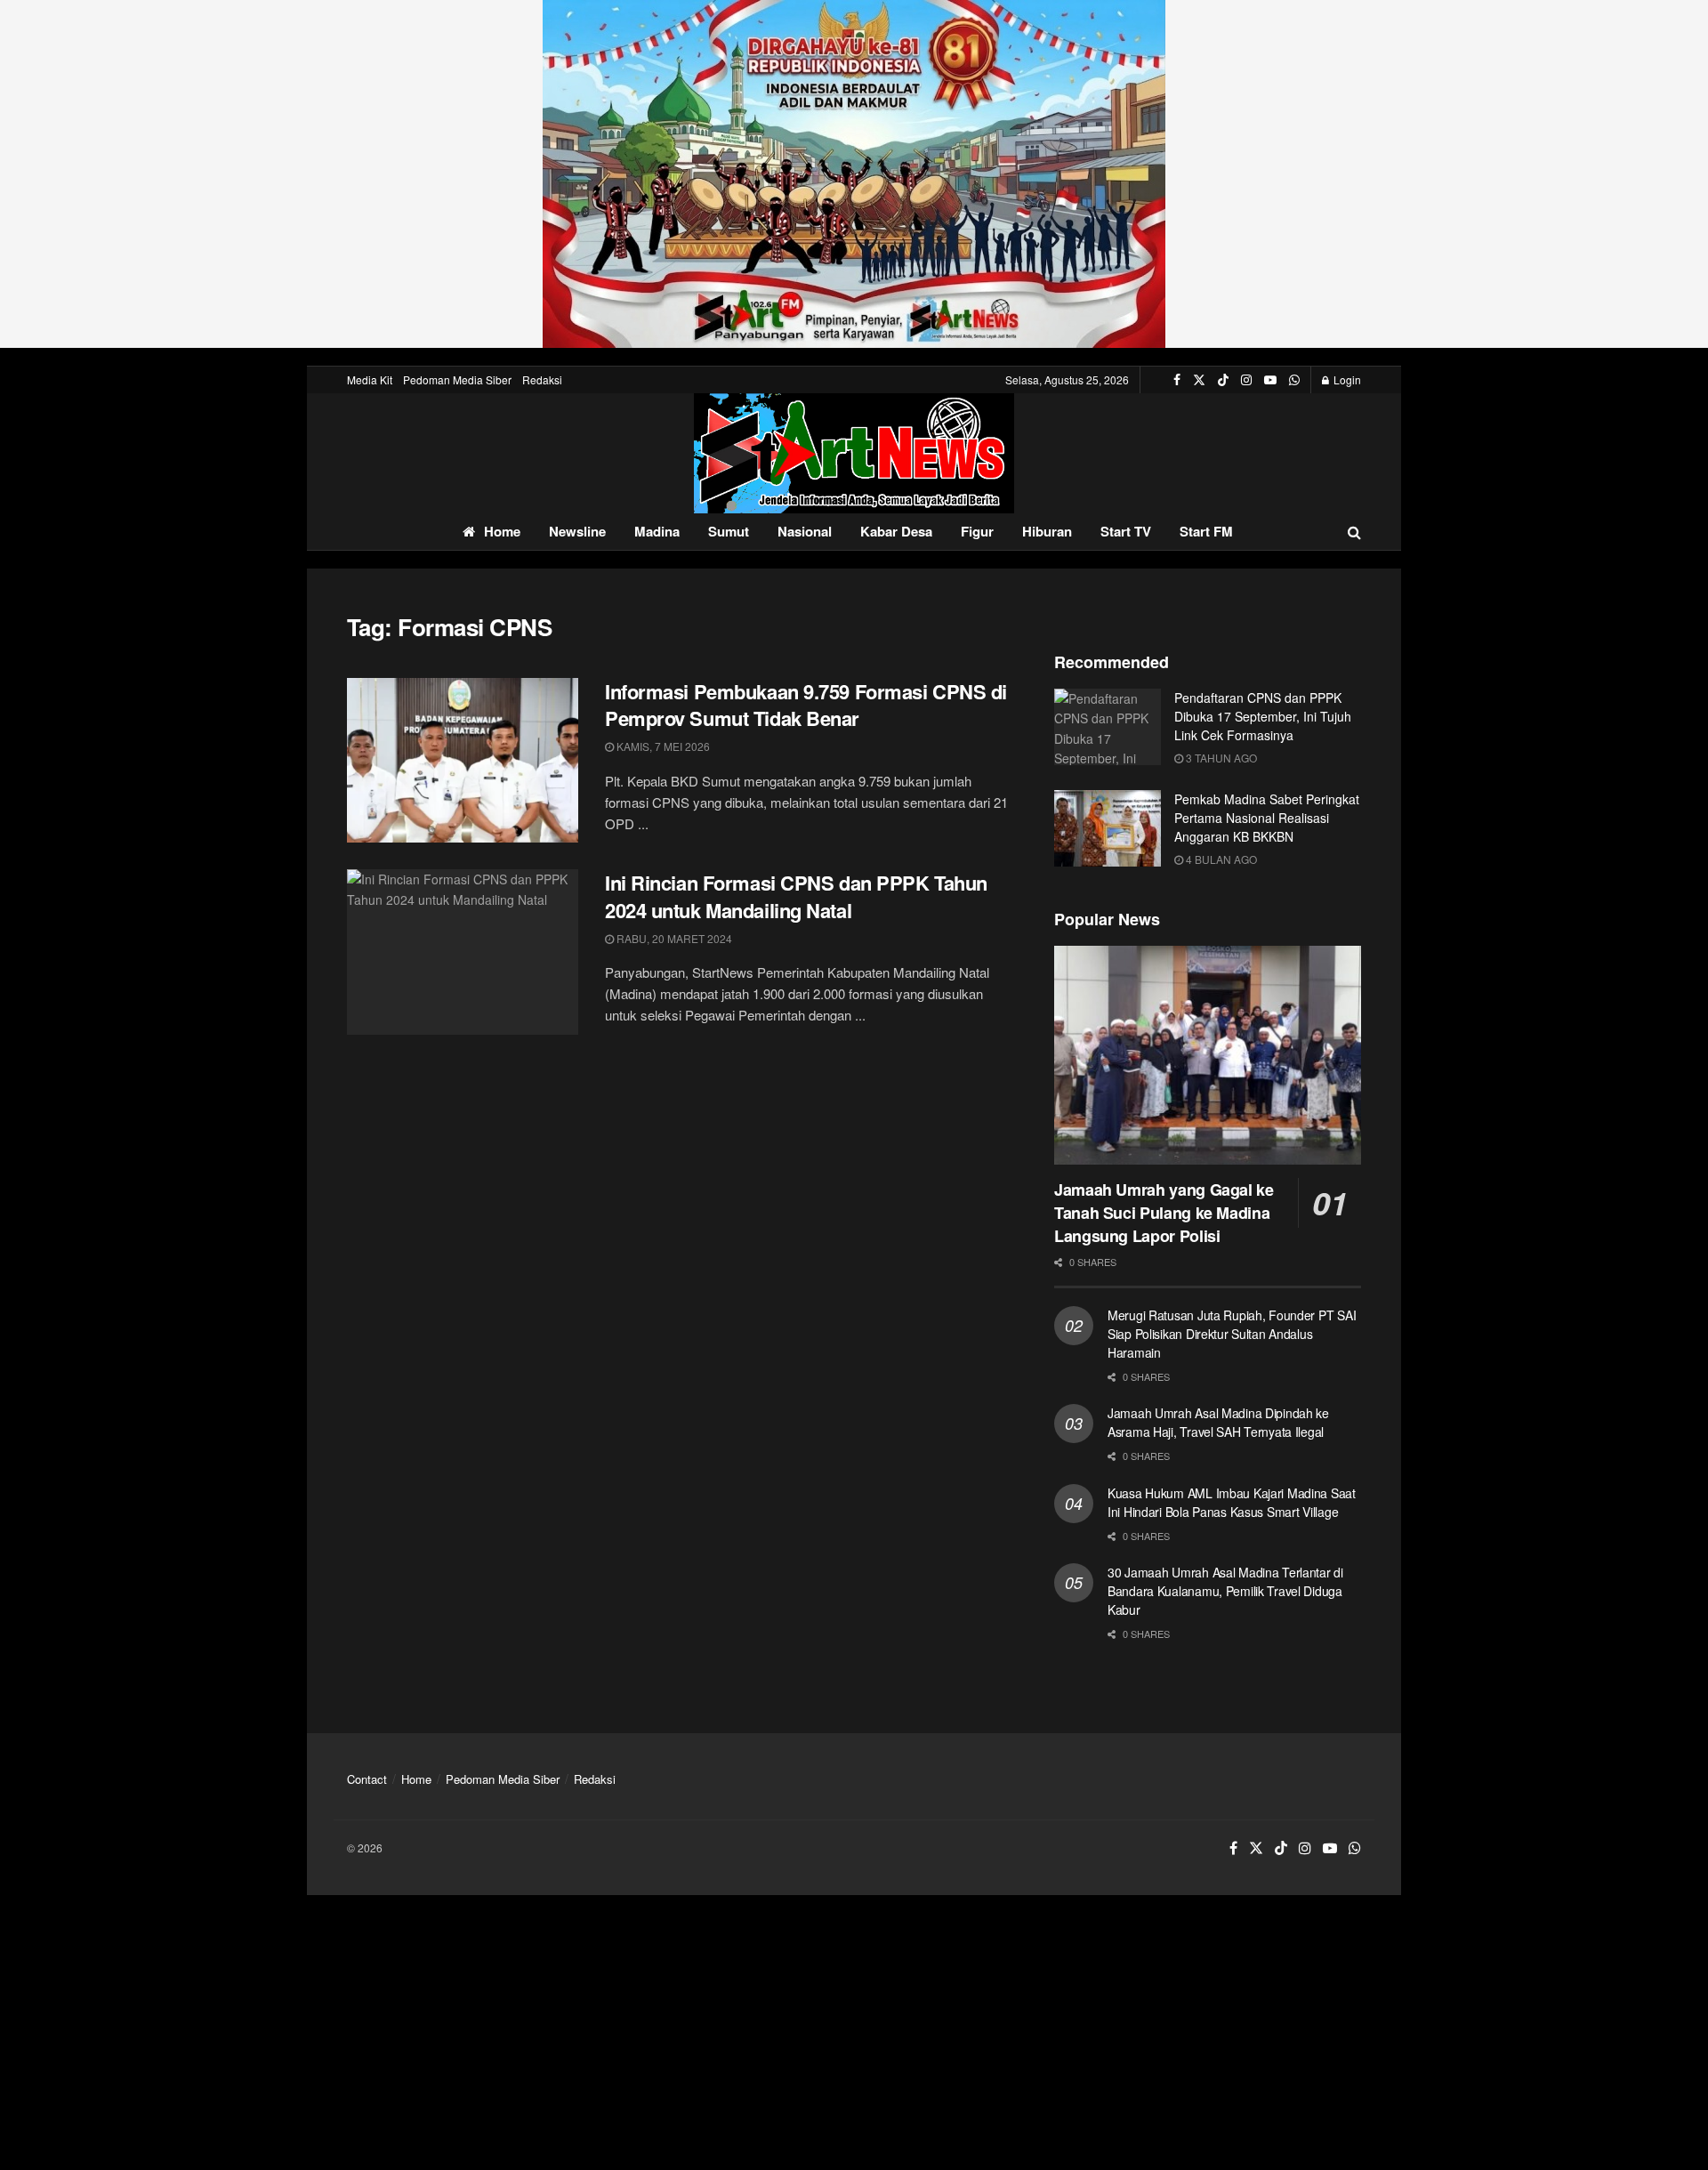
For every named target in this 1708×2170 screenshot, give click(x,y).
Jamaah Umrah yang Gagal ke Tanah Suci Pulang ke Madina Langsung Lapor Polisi (1164, 1213)
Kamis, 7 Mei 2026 (662, 746)
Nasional (805, 531)
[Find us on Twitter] (1199, 380)
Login (1346, 379)
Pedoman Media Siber (457, 379)
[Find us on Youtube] (1270, 380)
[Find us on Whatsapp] (1294, 380)
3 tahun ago (1220, 758)
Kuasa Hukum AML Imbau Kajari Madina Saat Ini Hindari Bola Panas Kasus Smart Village (1232, 1502)
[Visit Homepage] (854, 453)
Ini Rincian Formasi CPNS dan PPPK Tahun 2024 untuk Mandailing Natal (796, 896)
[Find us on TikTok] (1223, 380)
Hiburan (1047, 531)
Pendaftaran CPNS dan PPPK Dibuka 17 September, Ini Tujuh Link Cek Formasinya (1263, 716)
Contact (367, 1779)
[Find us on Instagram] (1246, 380)
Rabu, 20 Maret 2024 (673, 938)
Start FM (1206, 531)
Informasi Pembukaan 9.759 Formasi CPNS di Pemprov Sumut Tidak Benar (806, 705)
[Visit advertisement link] (854, 174)
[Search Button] (1354, 532)
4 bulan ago (1220, 859)
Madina (657, 531)
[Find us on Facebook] (1177, 380)
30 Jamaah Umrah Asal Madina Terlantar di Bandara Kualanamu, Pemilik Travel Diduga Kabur (1225, 1591)
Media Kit (370, 379)
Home (502, 531)
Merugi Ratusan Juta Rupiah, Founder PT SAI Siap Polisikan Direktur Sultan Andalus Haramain (1232, 1334)
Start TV (1126, 531)
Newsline (577, 531)
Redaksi (542, 379)
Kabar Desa (896, 531)
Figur (977, 531)
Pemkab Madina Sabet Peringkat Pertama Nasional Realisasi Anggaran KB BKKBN (1267, 818)
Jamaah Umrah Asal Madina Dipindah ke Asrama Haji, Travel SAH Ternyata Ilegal (1218, 1422)
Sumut (729, 531)
